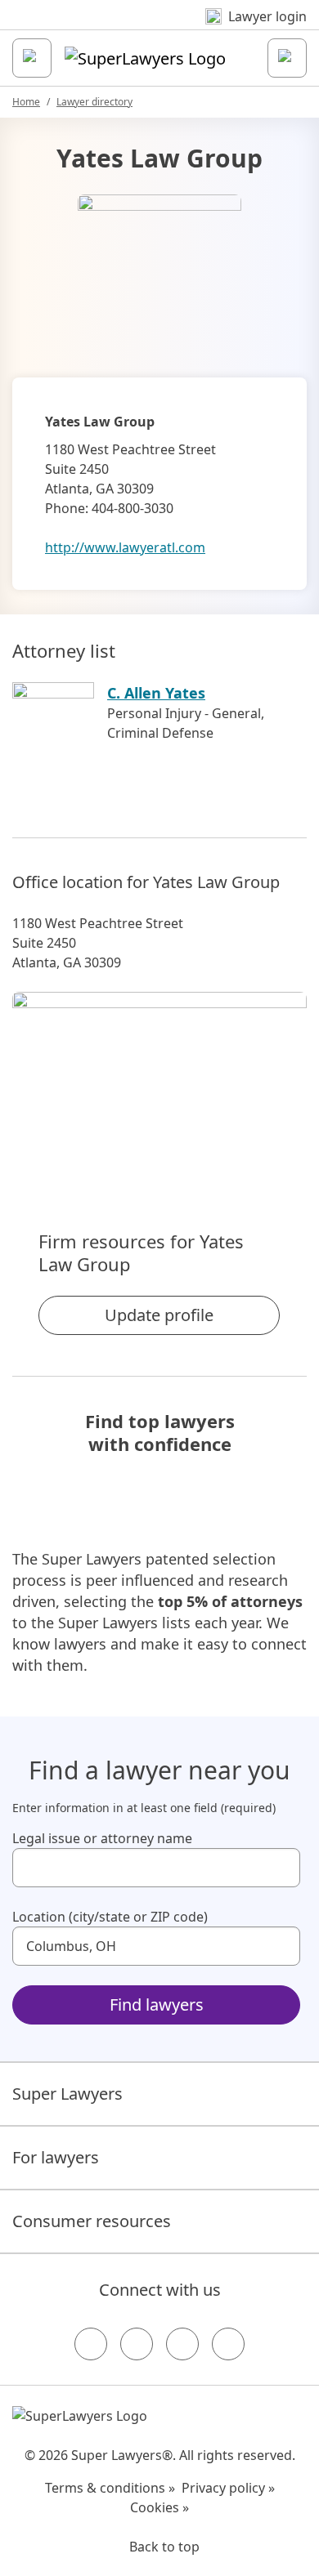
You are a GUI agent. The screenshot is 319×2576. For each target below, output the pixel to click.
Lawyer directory (94, 102)
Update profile (159, 1315)
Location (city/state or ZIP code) (110, 1917)
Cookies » (159, 2507)
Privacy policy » (228, 2488)
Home (26, 102)
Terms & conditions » (110, 2488)
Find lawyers (157, 2005)
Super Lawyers (67, 2094)
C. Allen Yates (156, 693)
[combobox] (156, 1868)
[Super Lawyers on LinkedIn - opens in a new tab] (228, 2344)
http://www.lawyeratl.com (125, 547)
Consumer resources (92, 2221)
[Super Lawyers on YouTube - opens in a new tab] (182, 2344)
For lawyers (56, 2157)
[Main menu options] (32, 58)
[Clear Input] (281, 1868)
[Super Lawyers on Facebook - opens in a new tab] (91, 2344)
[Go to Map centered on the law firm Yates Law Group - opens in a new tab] (159, 1083)
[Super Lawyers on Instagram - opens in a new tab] (137, 2344)
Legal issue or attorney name (102, 1838)
